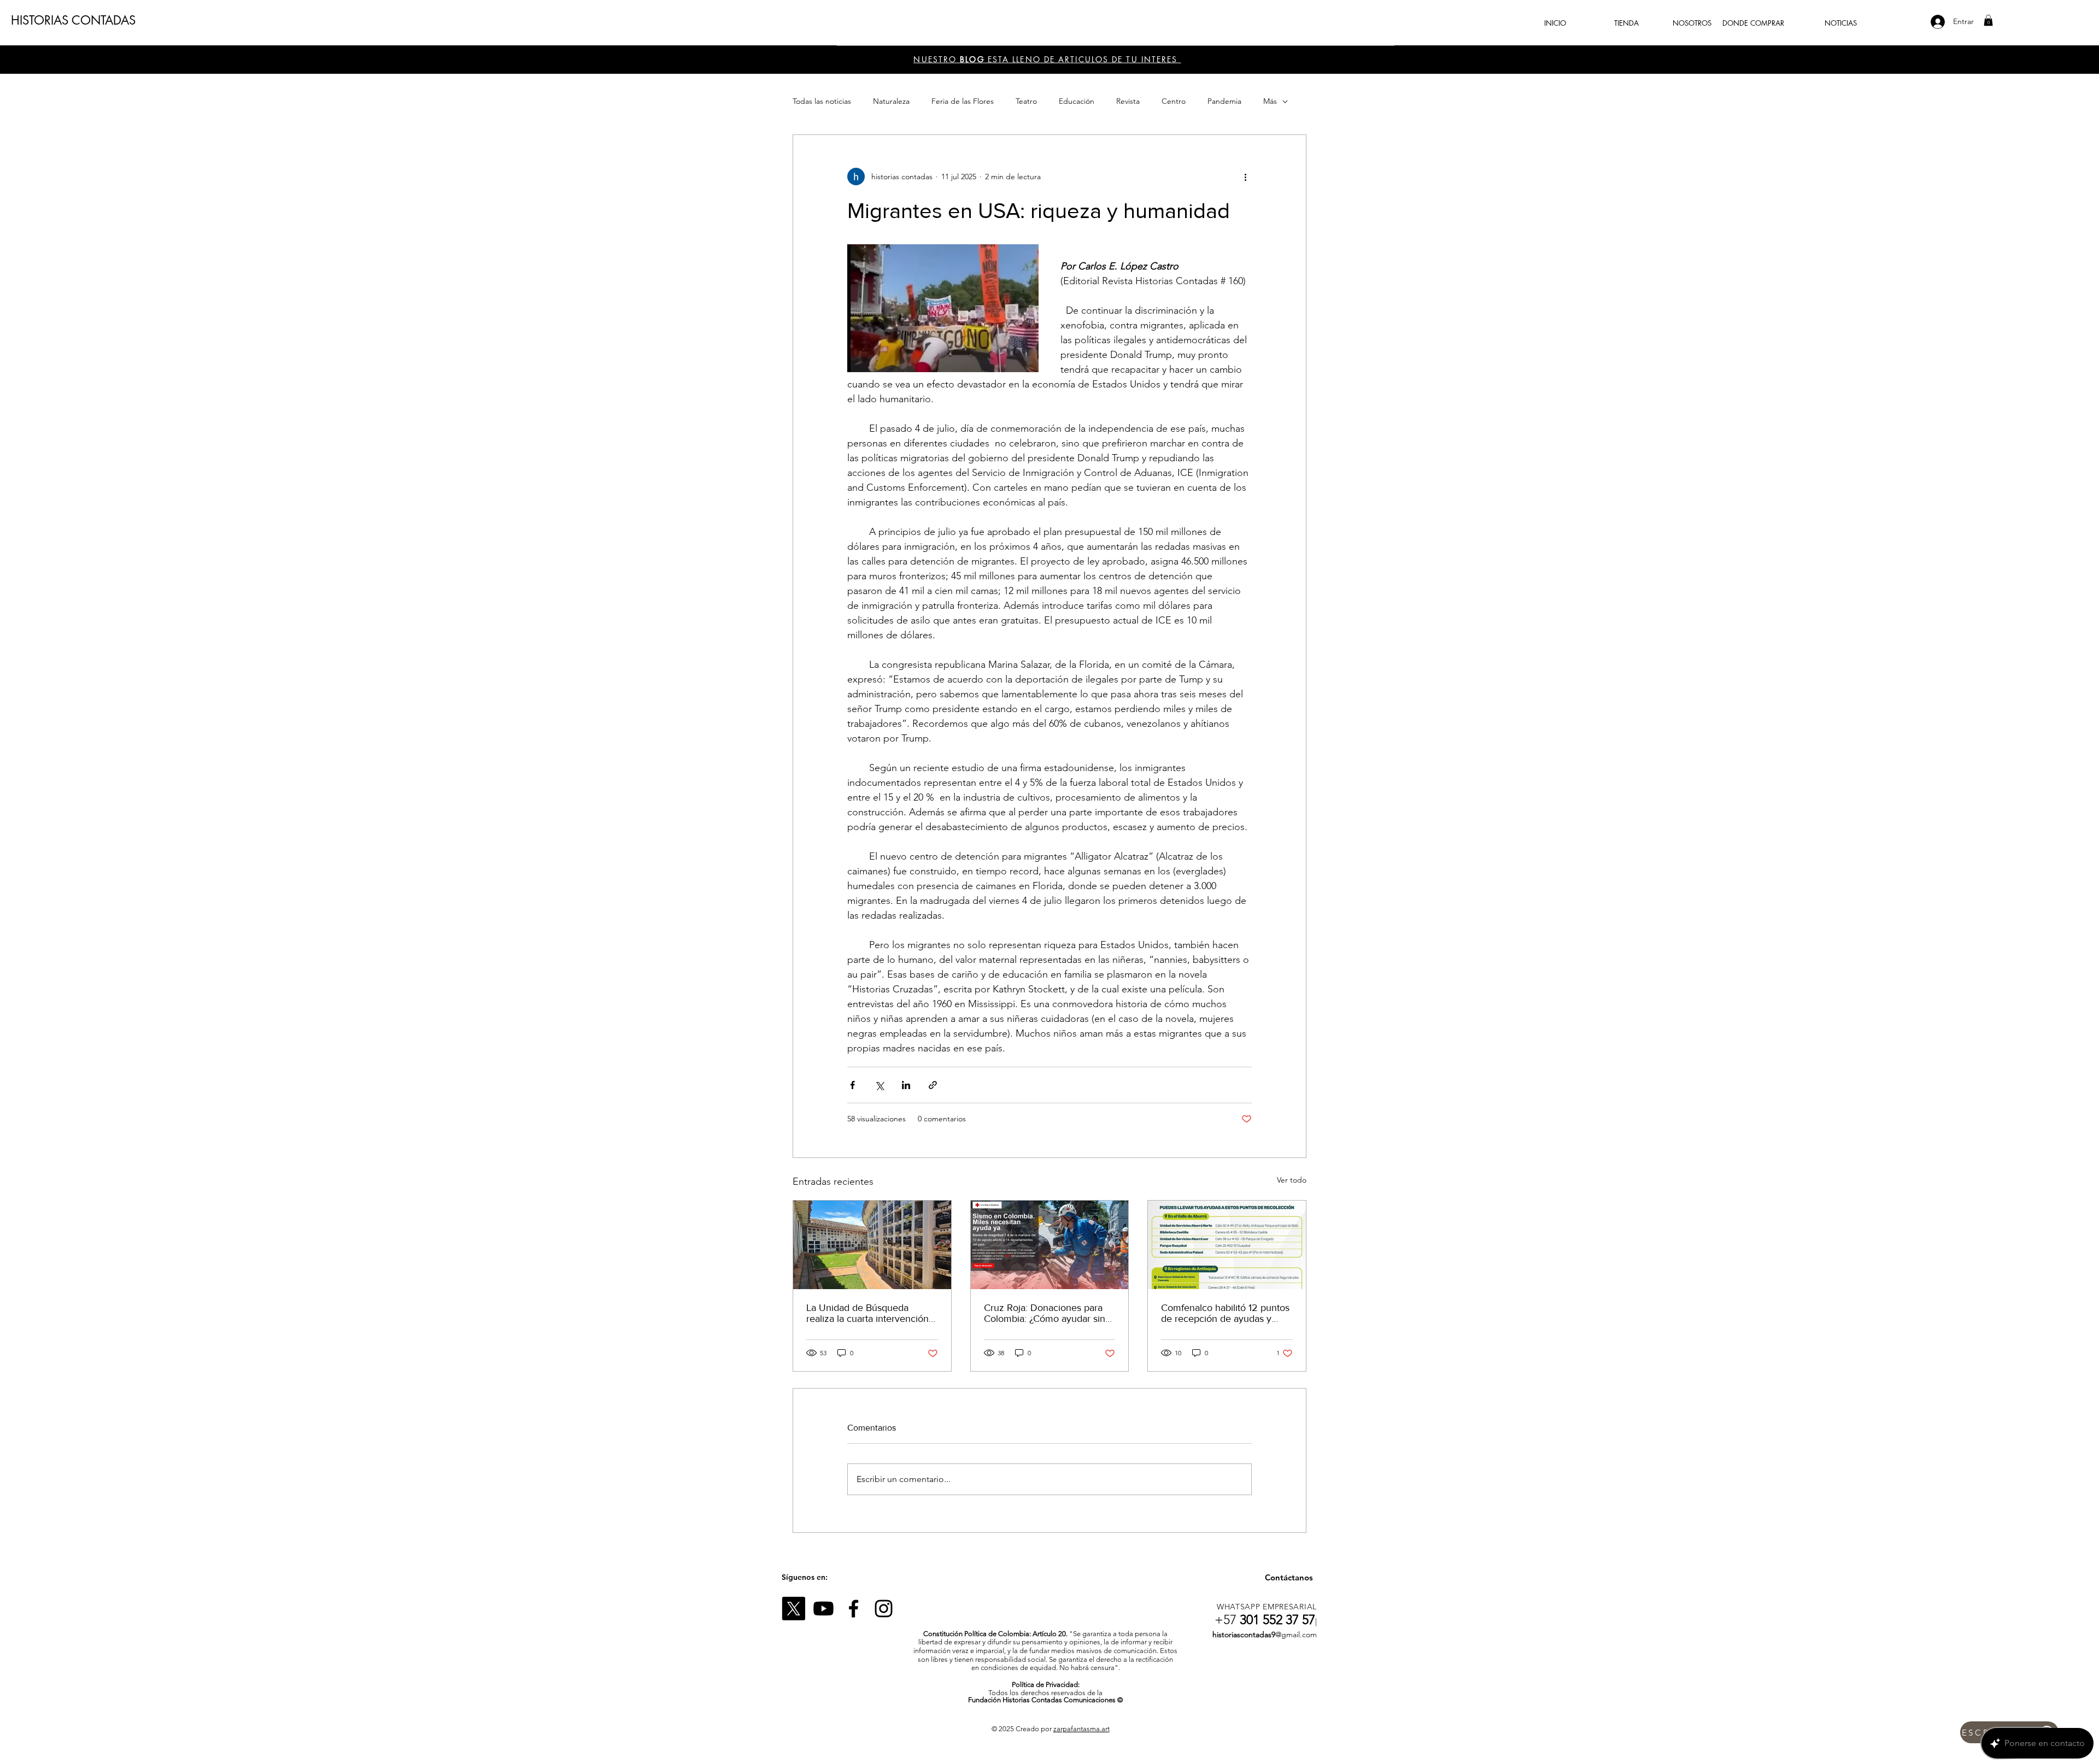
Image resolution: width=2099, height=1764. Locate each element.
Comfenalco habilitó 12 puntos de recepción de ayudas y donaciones (1225, 1313)
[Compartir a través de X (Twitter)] (879, 1085)
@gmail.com (1296, 1634)
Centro (1174, 101)
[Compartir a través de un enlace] (933, 1085)
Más (1270, 101)
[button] (1988, 20)
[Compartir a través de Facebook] (852, 1085)
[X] (793, 1609)
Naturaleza (891, 101)
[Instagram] (884, 1609)
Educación (1077, 101)
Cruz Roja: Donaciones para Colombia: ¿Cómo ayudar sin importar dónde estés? (1045, 1313)
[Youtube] (823, 1609)
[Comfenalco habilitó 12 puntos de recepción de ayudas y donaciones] (1227, 1245)
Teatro (1026, 101)
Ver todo (1292, 1180)
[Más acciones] (1245, 177)
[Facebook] (854, 1609)
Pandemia (1224, 101)
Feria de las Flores (963, 101)
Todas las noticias (822, 101)
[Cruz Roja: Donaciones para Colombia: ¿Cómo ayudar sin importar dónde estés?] (1050, 1245)
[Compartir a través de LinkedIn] (906, 1085)
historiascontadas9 (1244, 1634)
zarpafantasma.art (1081, 1729)
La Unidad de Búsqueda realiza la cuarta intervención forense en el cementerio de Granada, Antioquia (867, 1313)
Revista (1128, 101)
